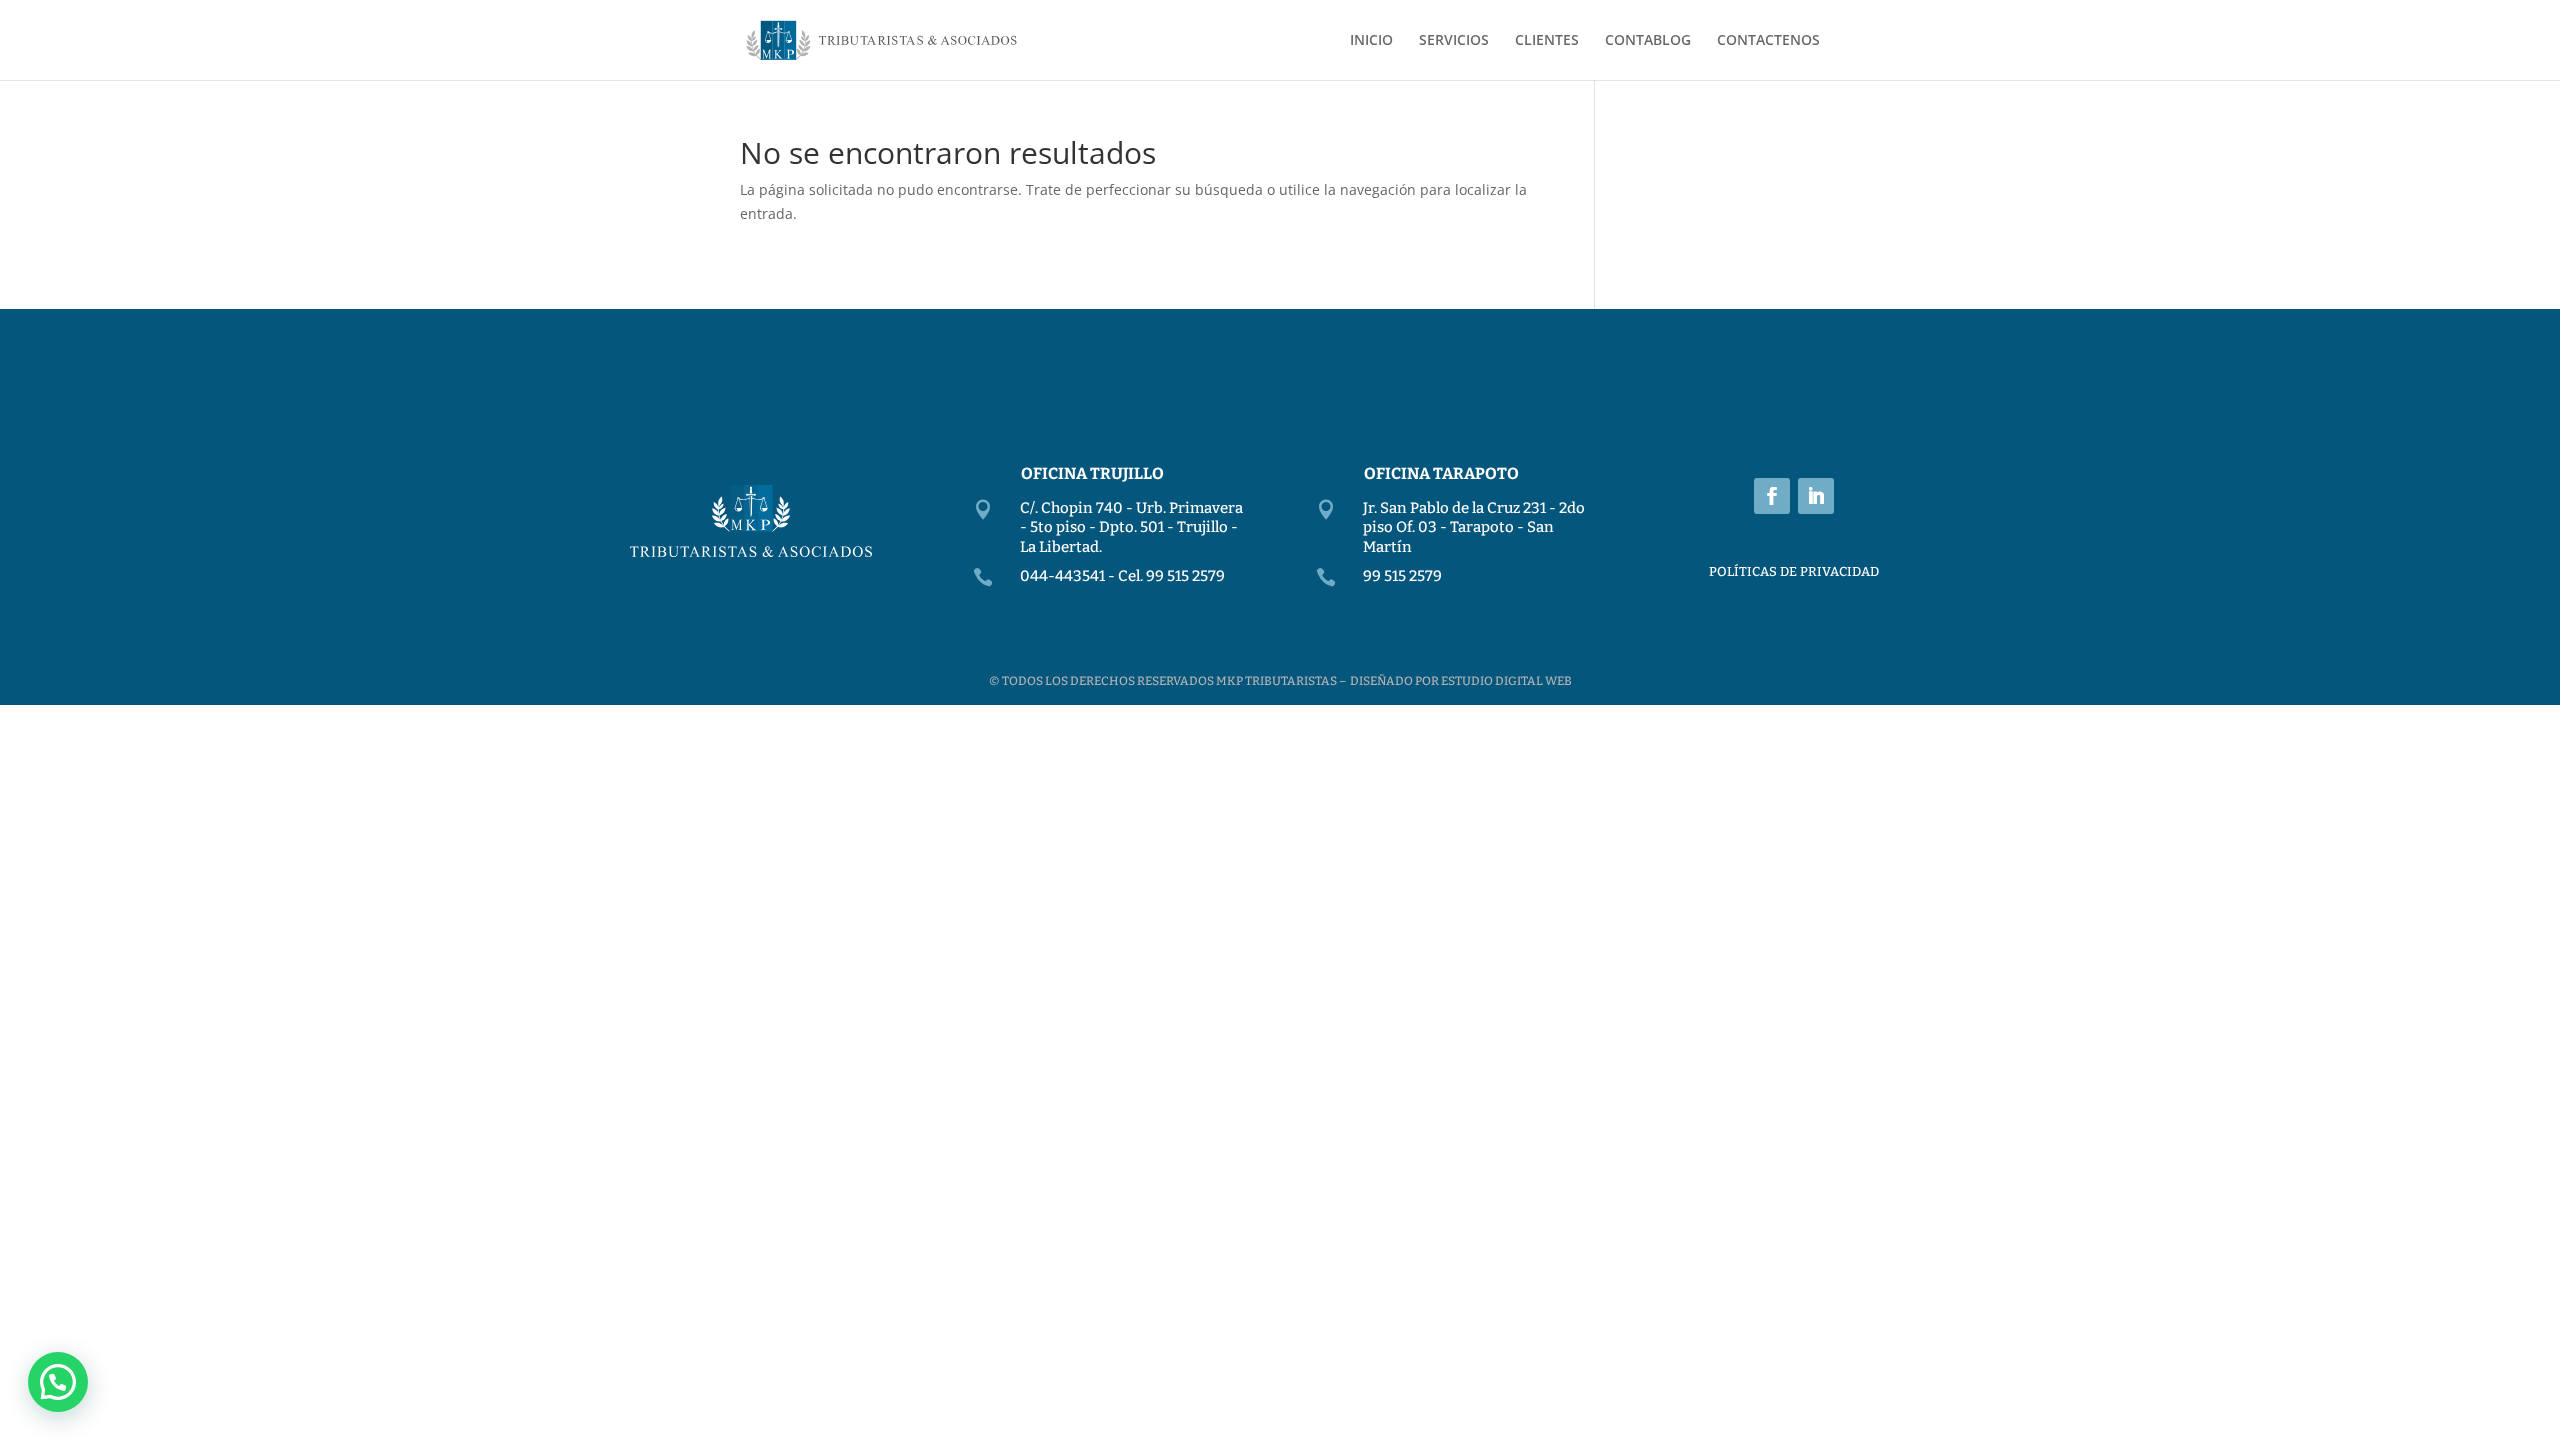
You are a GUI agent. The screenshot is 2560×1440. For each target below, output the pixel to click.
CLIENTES (1547, 41)
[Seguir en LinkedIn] (1816, 496)
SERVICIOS (1454, 41)
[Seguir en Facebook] (1772, 496)
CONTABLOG (1648, 41)
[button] (58, 1382)
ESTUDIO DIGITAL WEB (1506, 681)
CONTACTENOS (1768, 41)
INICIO (1371, 41)
